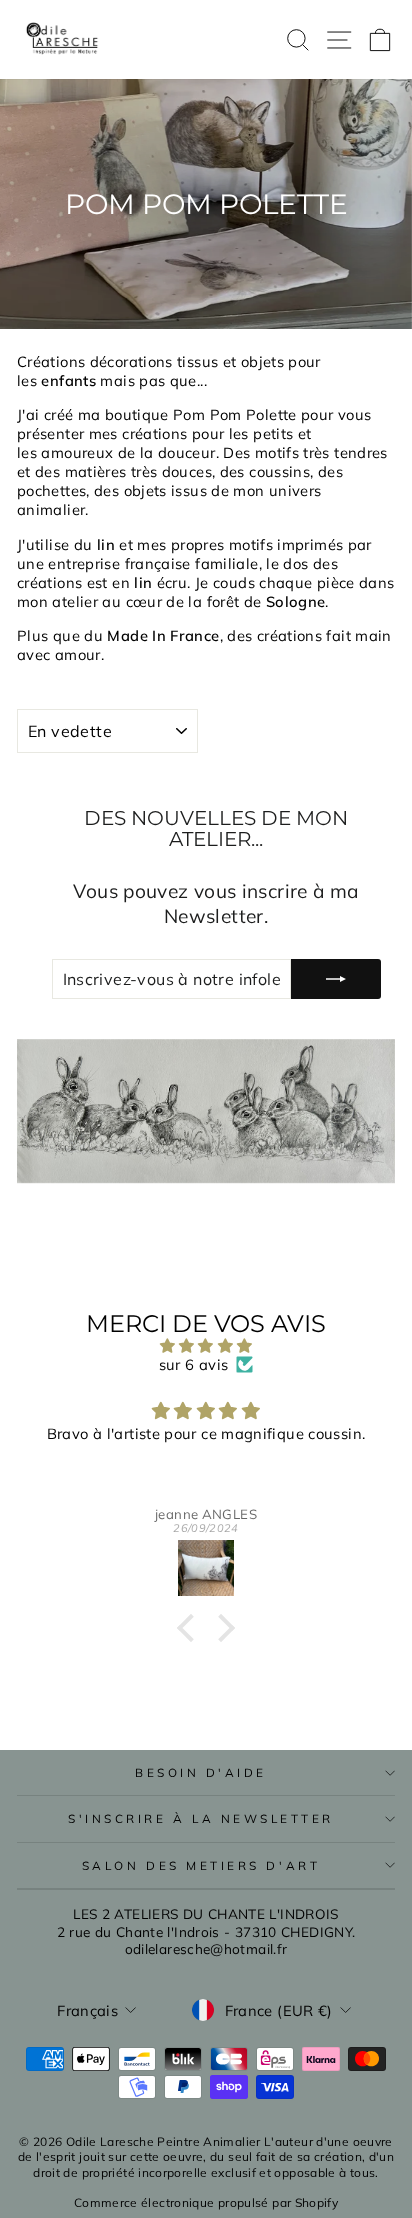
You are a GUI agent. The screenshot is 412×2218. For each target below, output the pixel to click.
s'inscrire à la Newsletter (201, 1818)
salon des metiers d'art (201, 1865)
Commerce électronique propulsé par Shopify (206, 2202)
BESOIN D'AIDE (201, 1772)
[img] (206, 1345)
